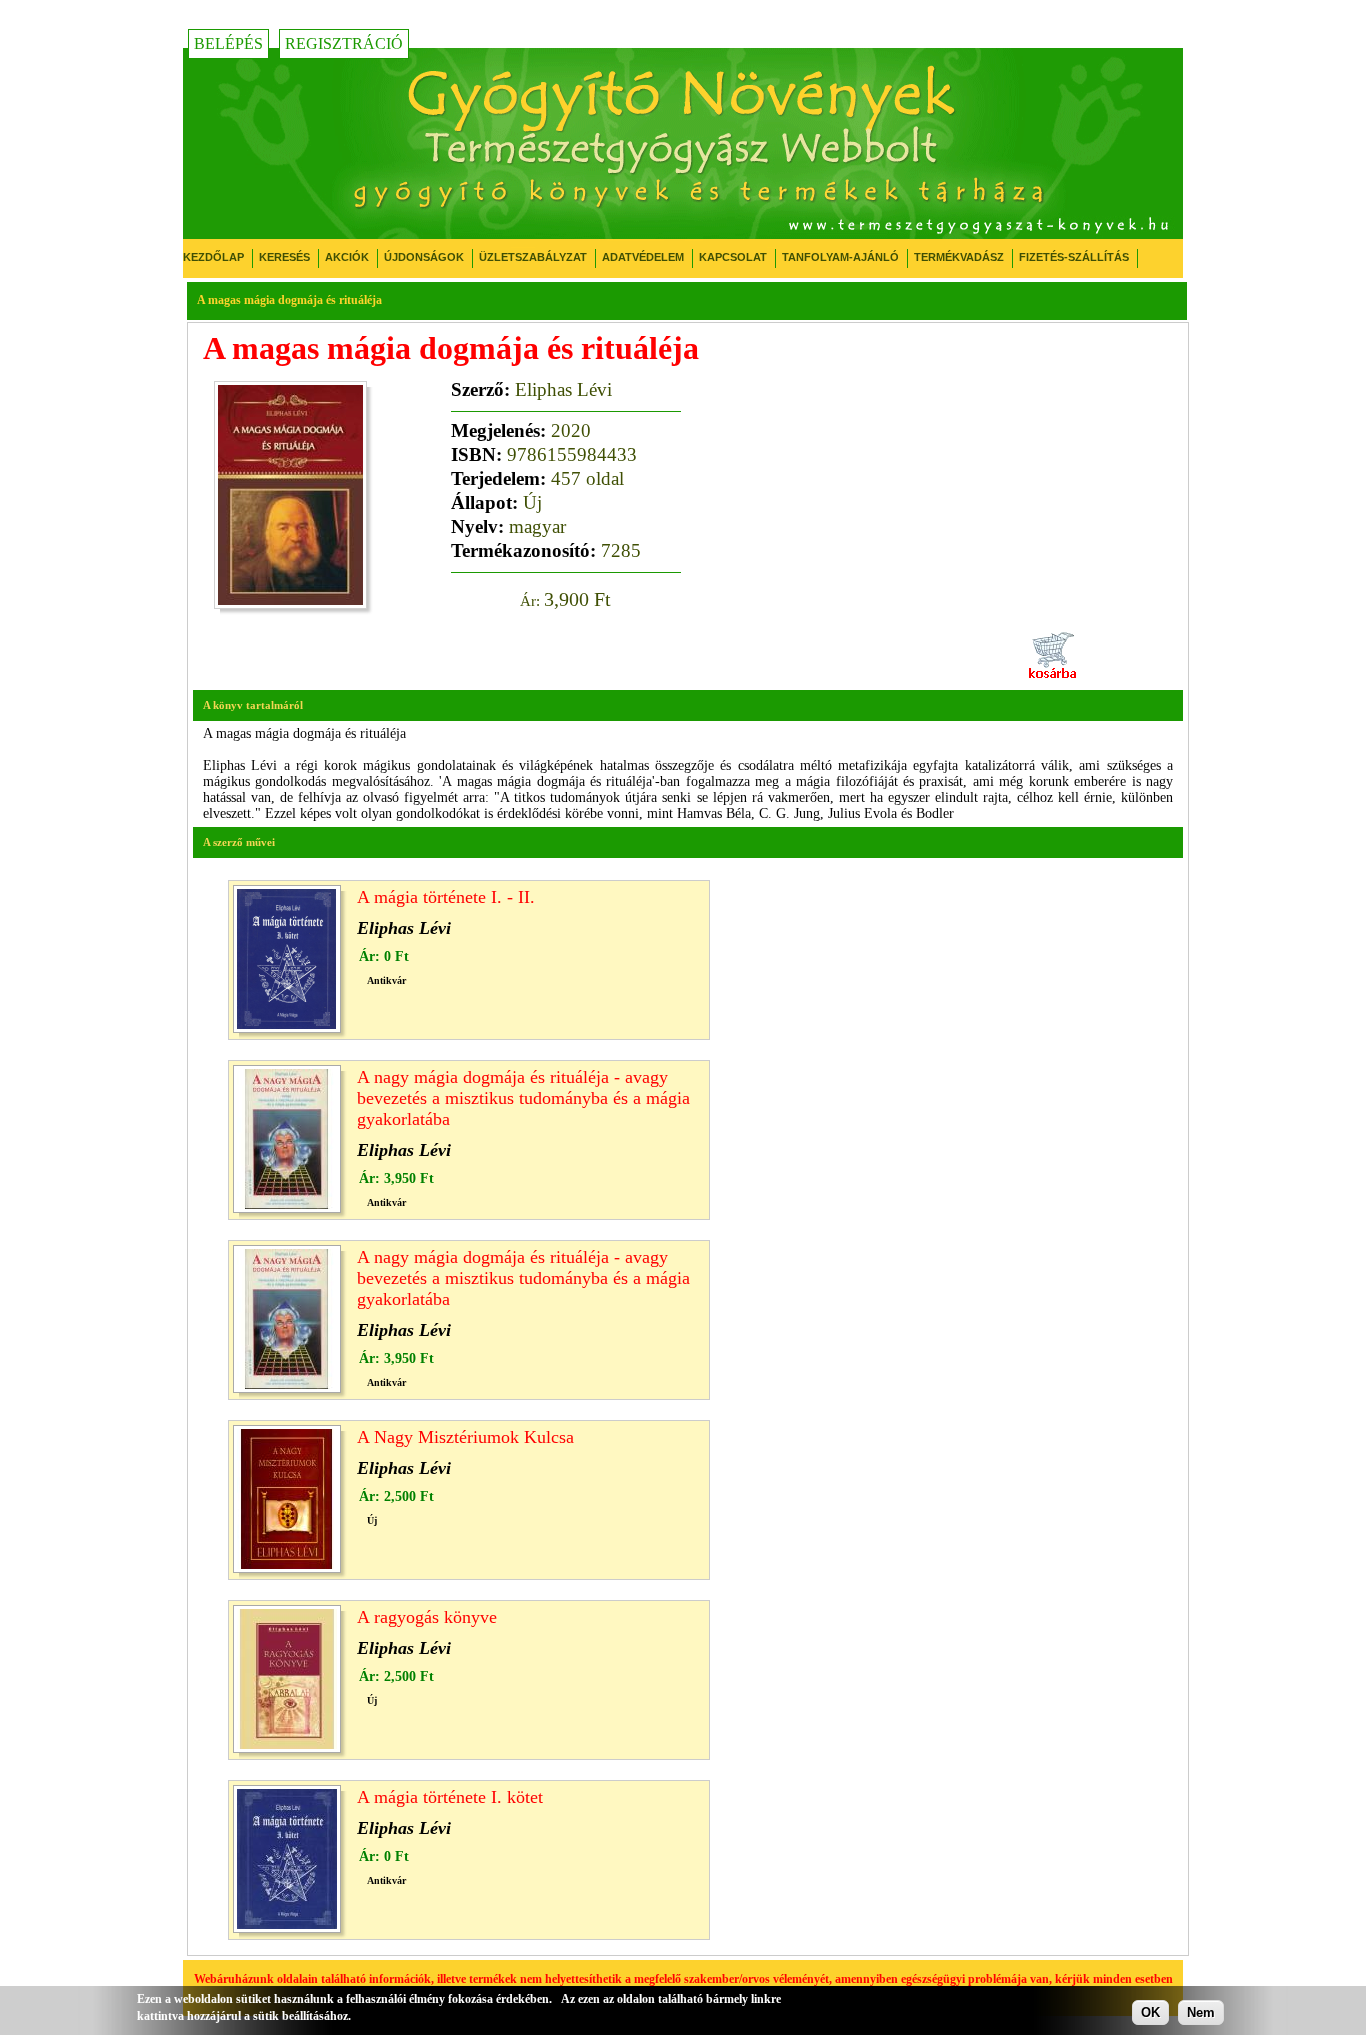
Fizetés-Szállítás (1074, 257)
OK (1150, 2012)
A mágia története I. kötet (450, 1797)
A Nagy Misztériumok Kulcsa (465, 1437)
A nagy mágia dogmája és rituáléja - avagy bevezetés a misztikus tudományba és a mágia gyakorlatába (523, 1098)
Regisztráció (344, 43)
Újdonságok (424, 257)
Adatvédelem (643, 257)
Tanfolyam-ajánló (840, 257)
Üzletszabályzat (533, 257)
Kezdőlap (213, 257)
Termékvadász (959, 257)
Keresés (284, 257)
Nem (1201, 2012)
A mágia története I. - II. (446, 897)
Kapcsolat (733, 257)
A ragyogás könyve (427, 1617)
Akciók (347, 257)
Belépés (228, 43)
